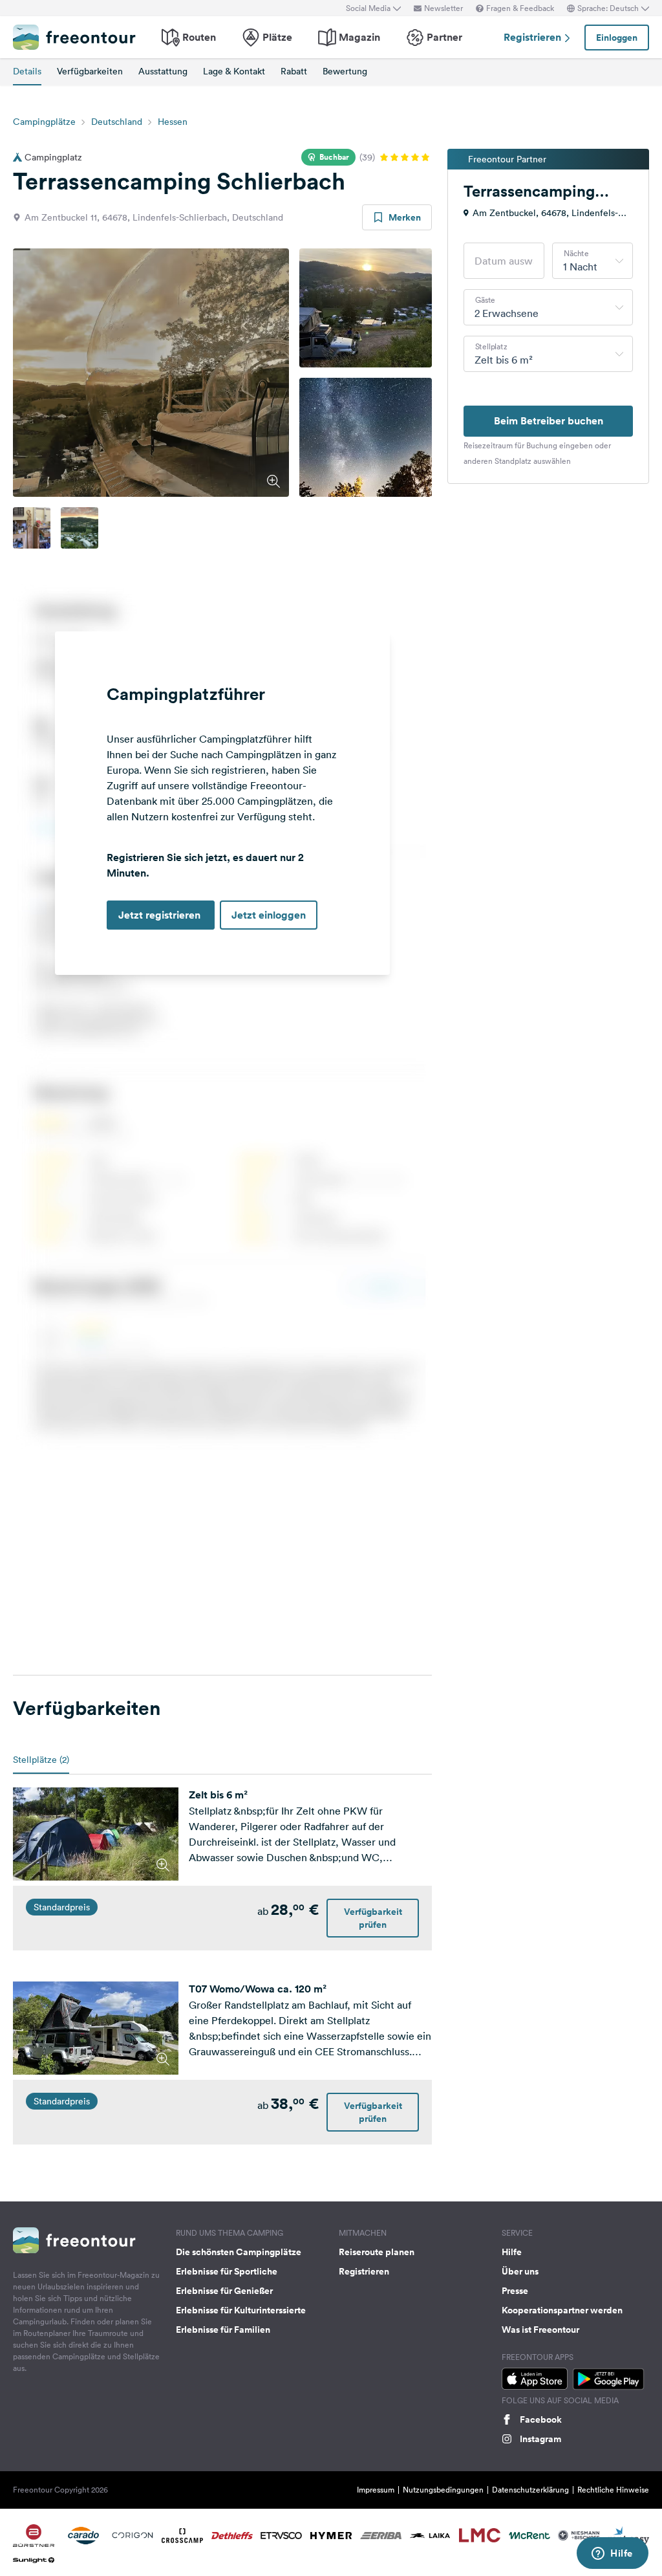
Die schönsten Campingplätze (239, 2252)
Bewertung (345, 71)
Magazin (359, 37)
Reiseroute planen (377, 2252)
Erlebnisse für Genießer (224, 2291)
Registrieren (534, 37)
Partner (444, 37)
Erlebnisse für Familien (223, 2330)
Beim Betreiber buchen (549, 421)
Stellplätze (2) (41, 1760)
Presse (515, 2291)
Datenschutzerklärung (530, 2490)
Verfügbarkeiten (90, 71)
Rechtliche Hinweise (613, 2490)
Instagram (540, 2439)
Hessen (173, 122)
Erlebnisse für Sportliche (227, 2271)
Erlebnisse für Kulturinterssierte (241, 2310)
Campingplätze (44, 122)
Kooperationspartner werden (562, 2310)
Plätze (277, 37)
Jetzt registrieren (161, 915)
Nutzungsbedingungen (443, 2490)
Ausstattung (163, 71)
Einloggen (617, 38)
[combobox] (593, 261)
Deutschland (117, 122)
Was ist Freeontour (540, 2330)
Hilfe (512, 2252)
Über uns (520, 2271)
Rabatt (294, 71)
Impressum (376, 2490)
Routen (199, 37)
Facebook (541, 2419)
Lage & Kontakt (234, 71)
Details (27, 71)
